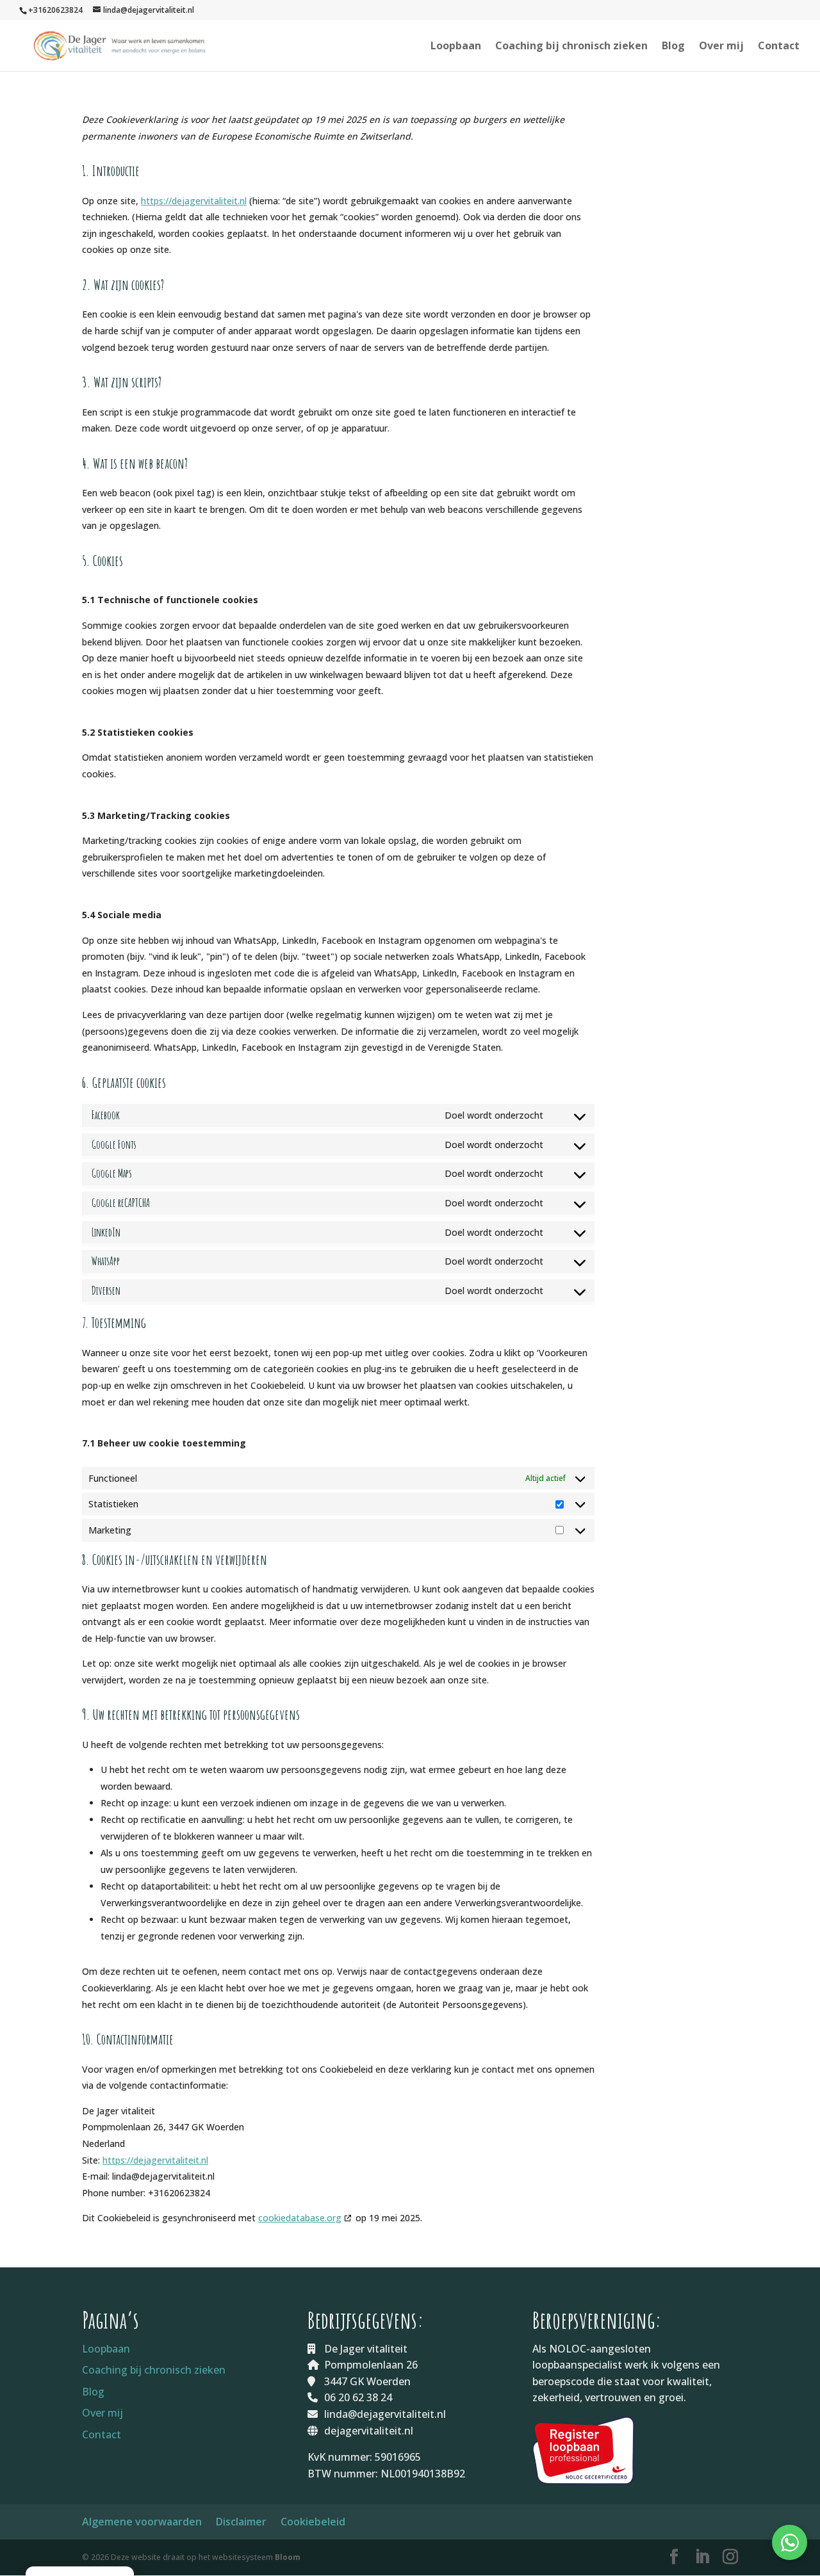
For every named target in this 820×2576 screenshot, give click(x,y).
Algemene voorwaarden (142, 2522)
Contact (779, 47)
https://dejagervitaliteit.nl (194, 201)
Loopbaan (456, 47)
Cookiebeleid (313, 2522)
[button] (790, 2542)
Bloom (288, 2557)
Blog (673, 47)
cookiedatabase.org (300, 2218)
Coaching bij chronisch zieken (571, 47)
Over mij (721, 47)
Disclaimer (241, 2522)
